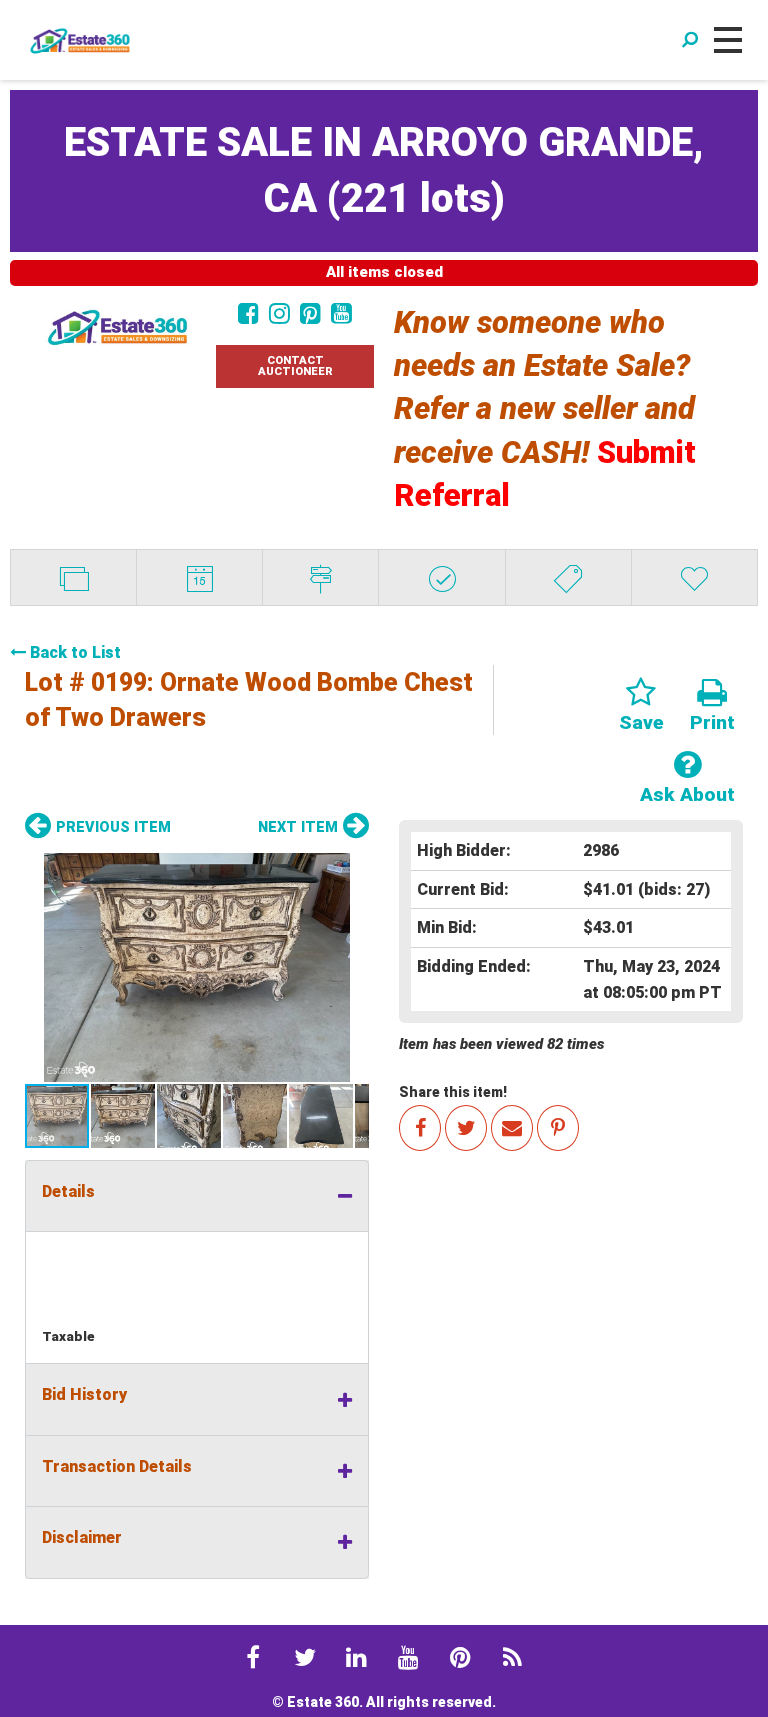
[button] (197, 967)
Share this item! (453, 1092)
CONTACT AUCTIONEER (295, 366)
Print (712, 722)
